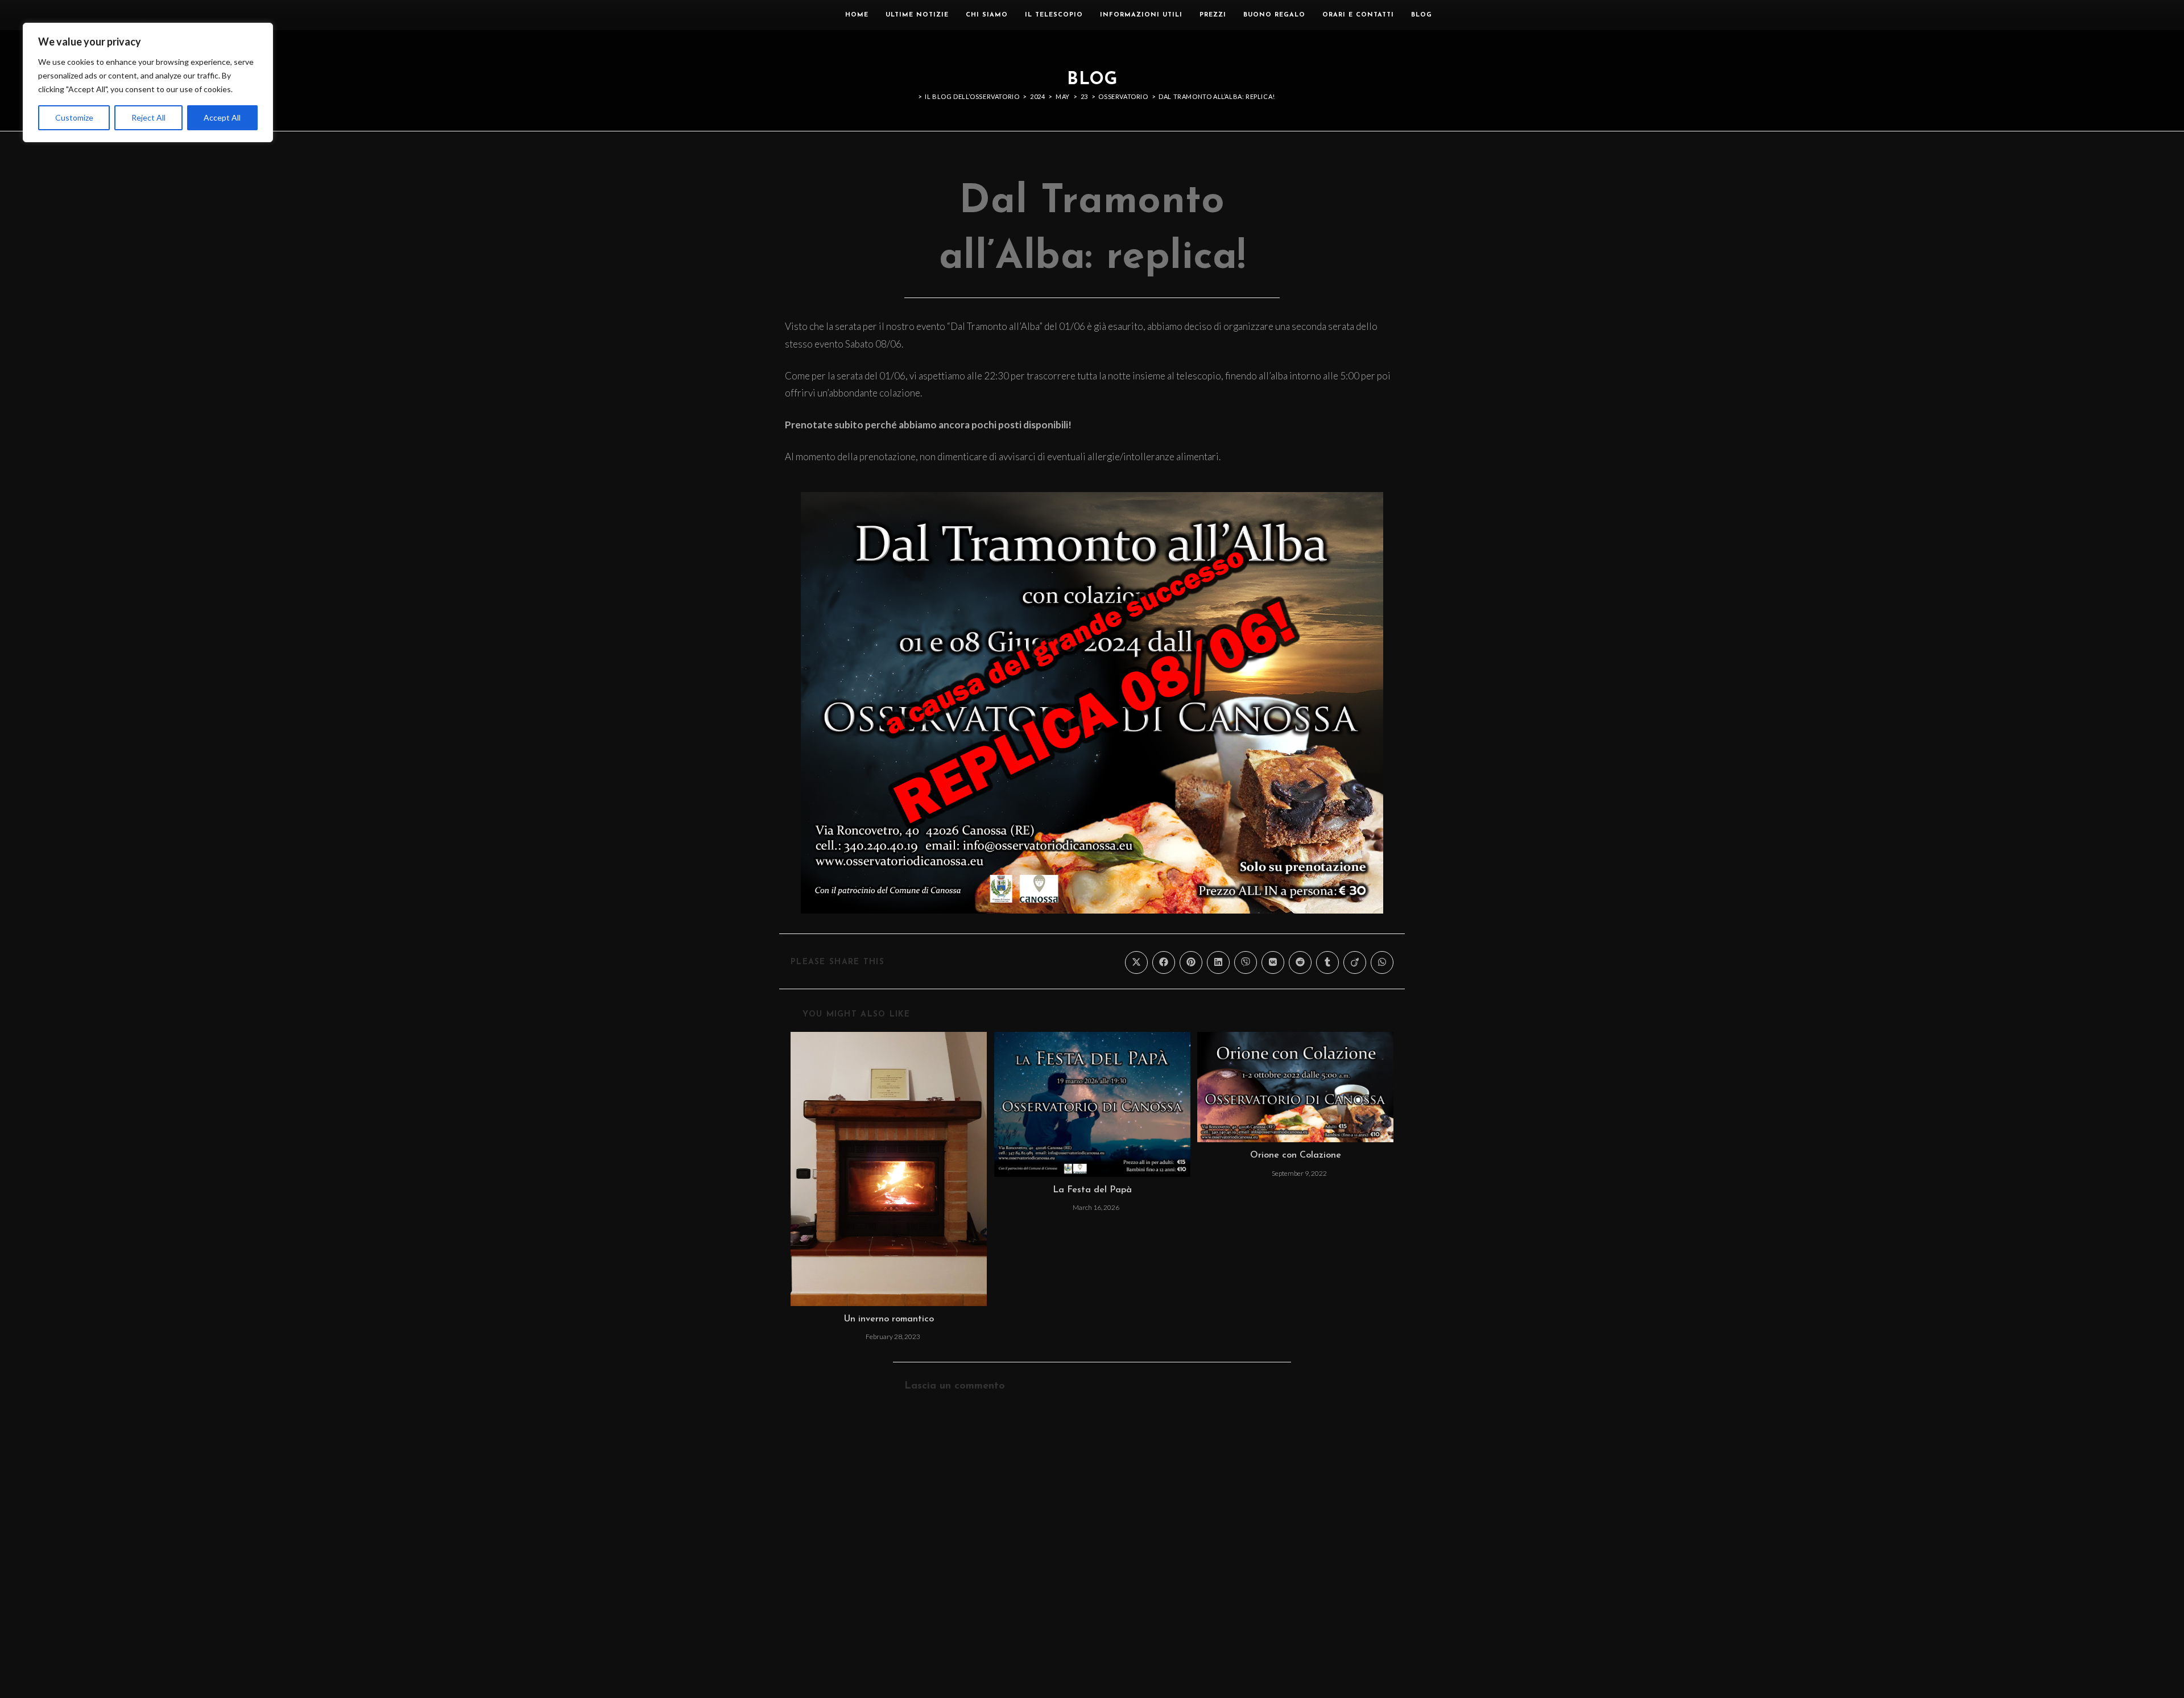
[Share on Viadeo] (1355, 962)
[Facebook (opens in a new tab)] (1453, 15)
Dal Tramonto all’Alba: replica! (1217, 96)
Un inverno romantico (889, 1319)
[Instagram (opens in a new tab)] (1470, 15)
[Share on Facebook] (1164, 962)
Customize (74, 117)
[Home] (912, 96)
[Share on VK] (1273, 962)
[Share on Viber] (1246, 962)
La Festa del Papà (1092, 1190)
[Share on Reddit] (1300, 962)
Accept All (222, 117)
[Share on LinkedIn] (1218, 962)
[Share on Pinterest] (1191, 962)
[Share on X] (1136, 962)
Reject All (148, 117)
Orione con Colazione (1296, 1155)
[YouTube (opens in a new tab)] (1486, 15)
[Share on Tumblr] (1327, 962)
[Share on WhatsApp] (1382, 962)
